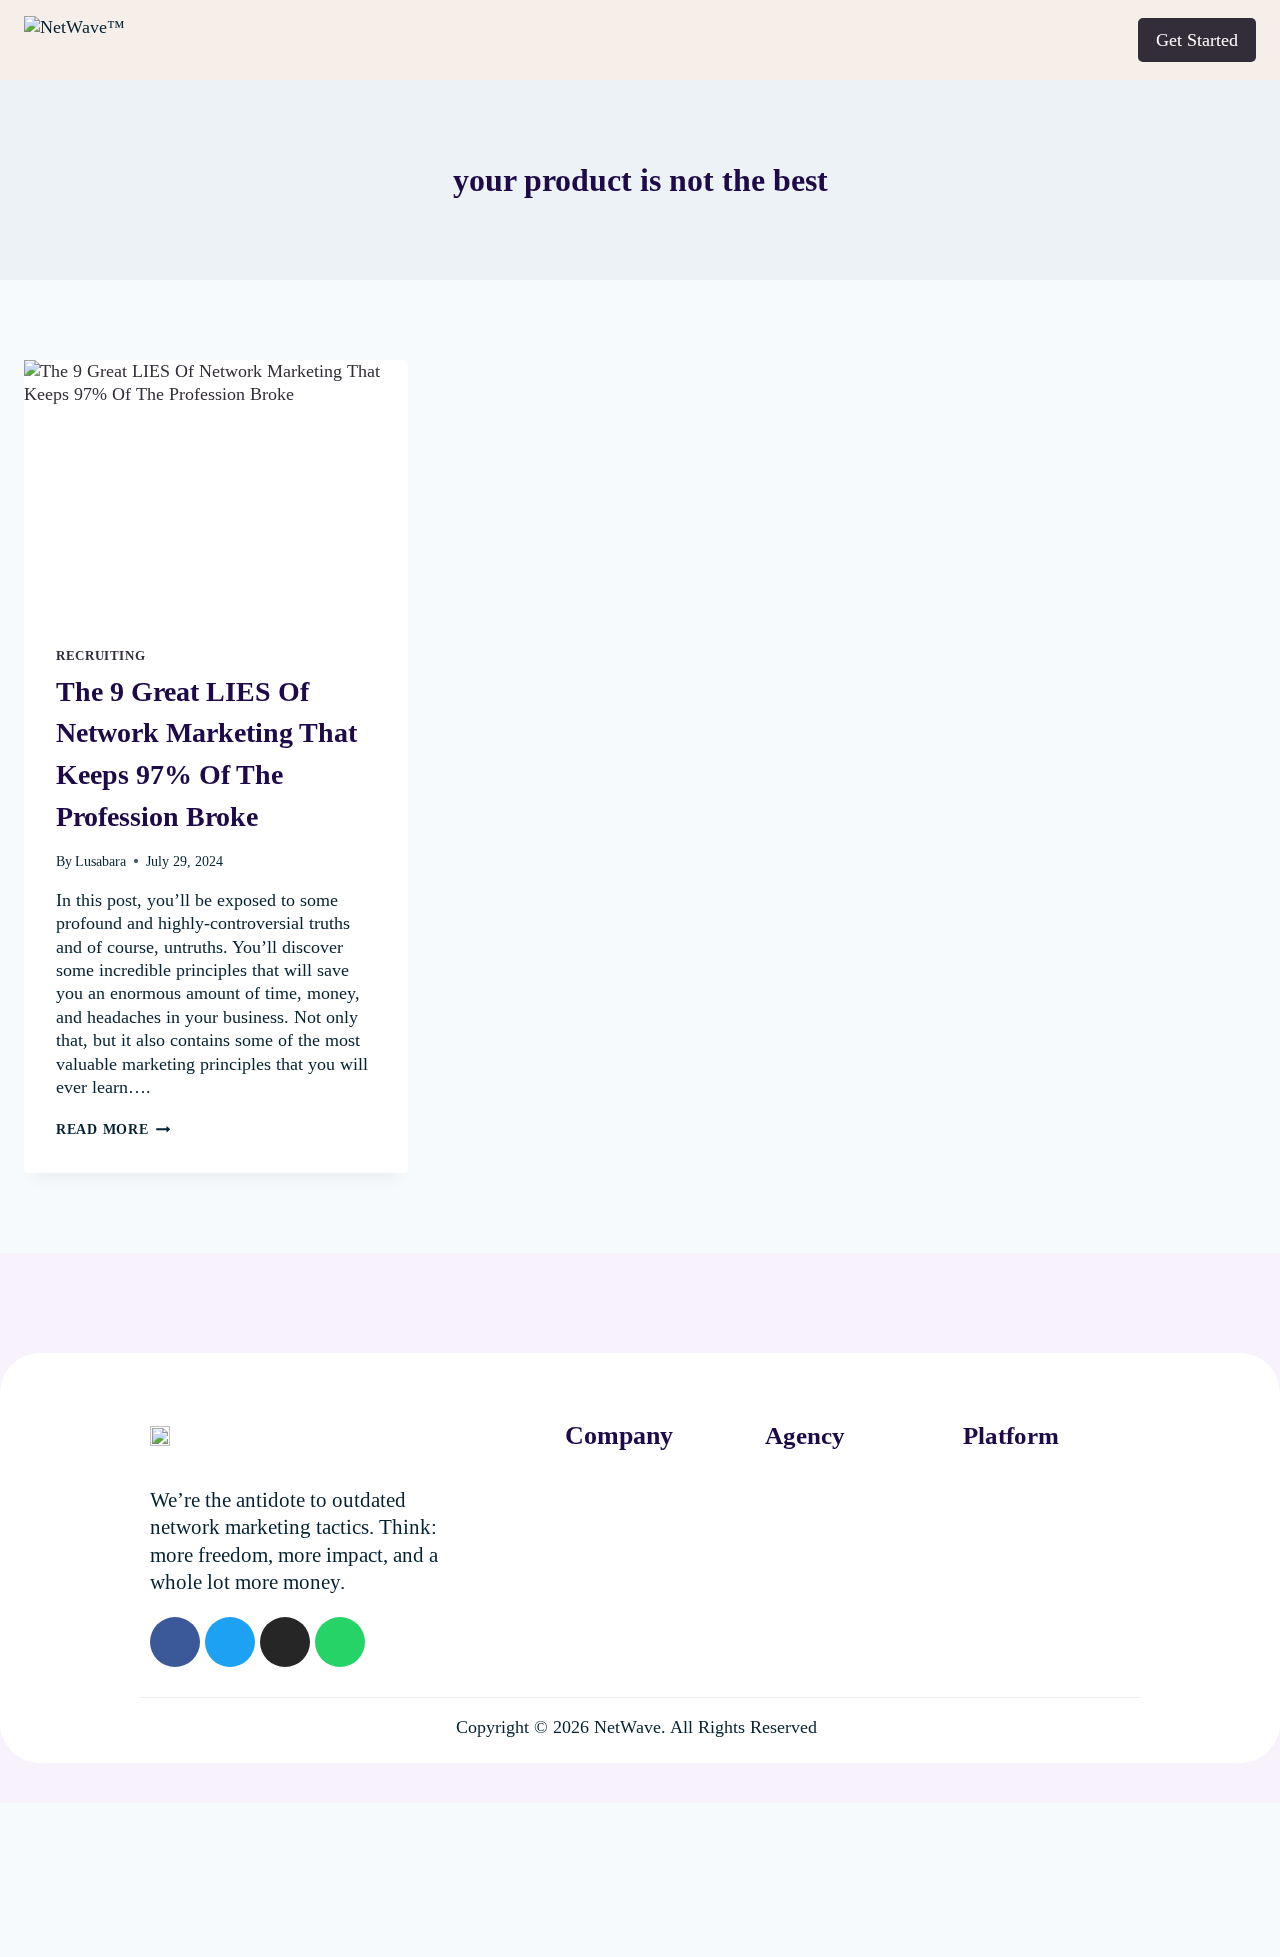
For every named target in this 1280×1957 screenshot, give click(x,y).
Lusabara (100, 861)
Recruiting (100, 656)
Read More (113, 1129)
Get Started (1197, 40)
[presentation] (216, 488)
